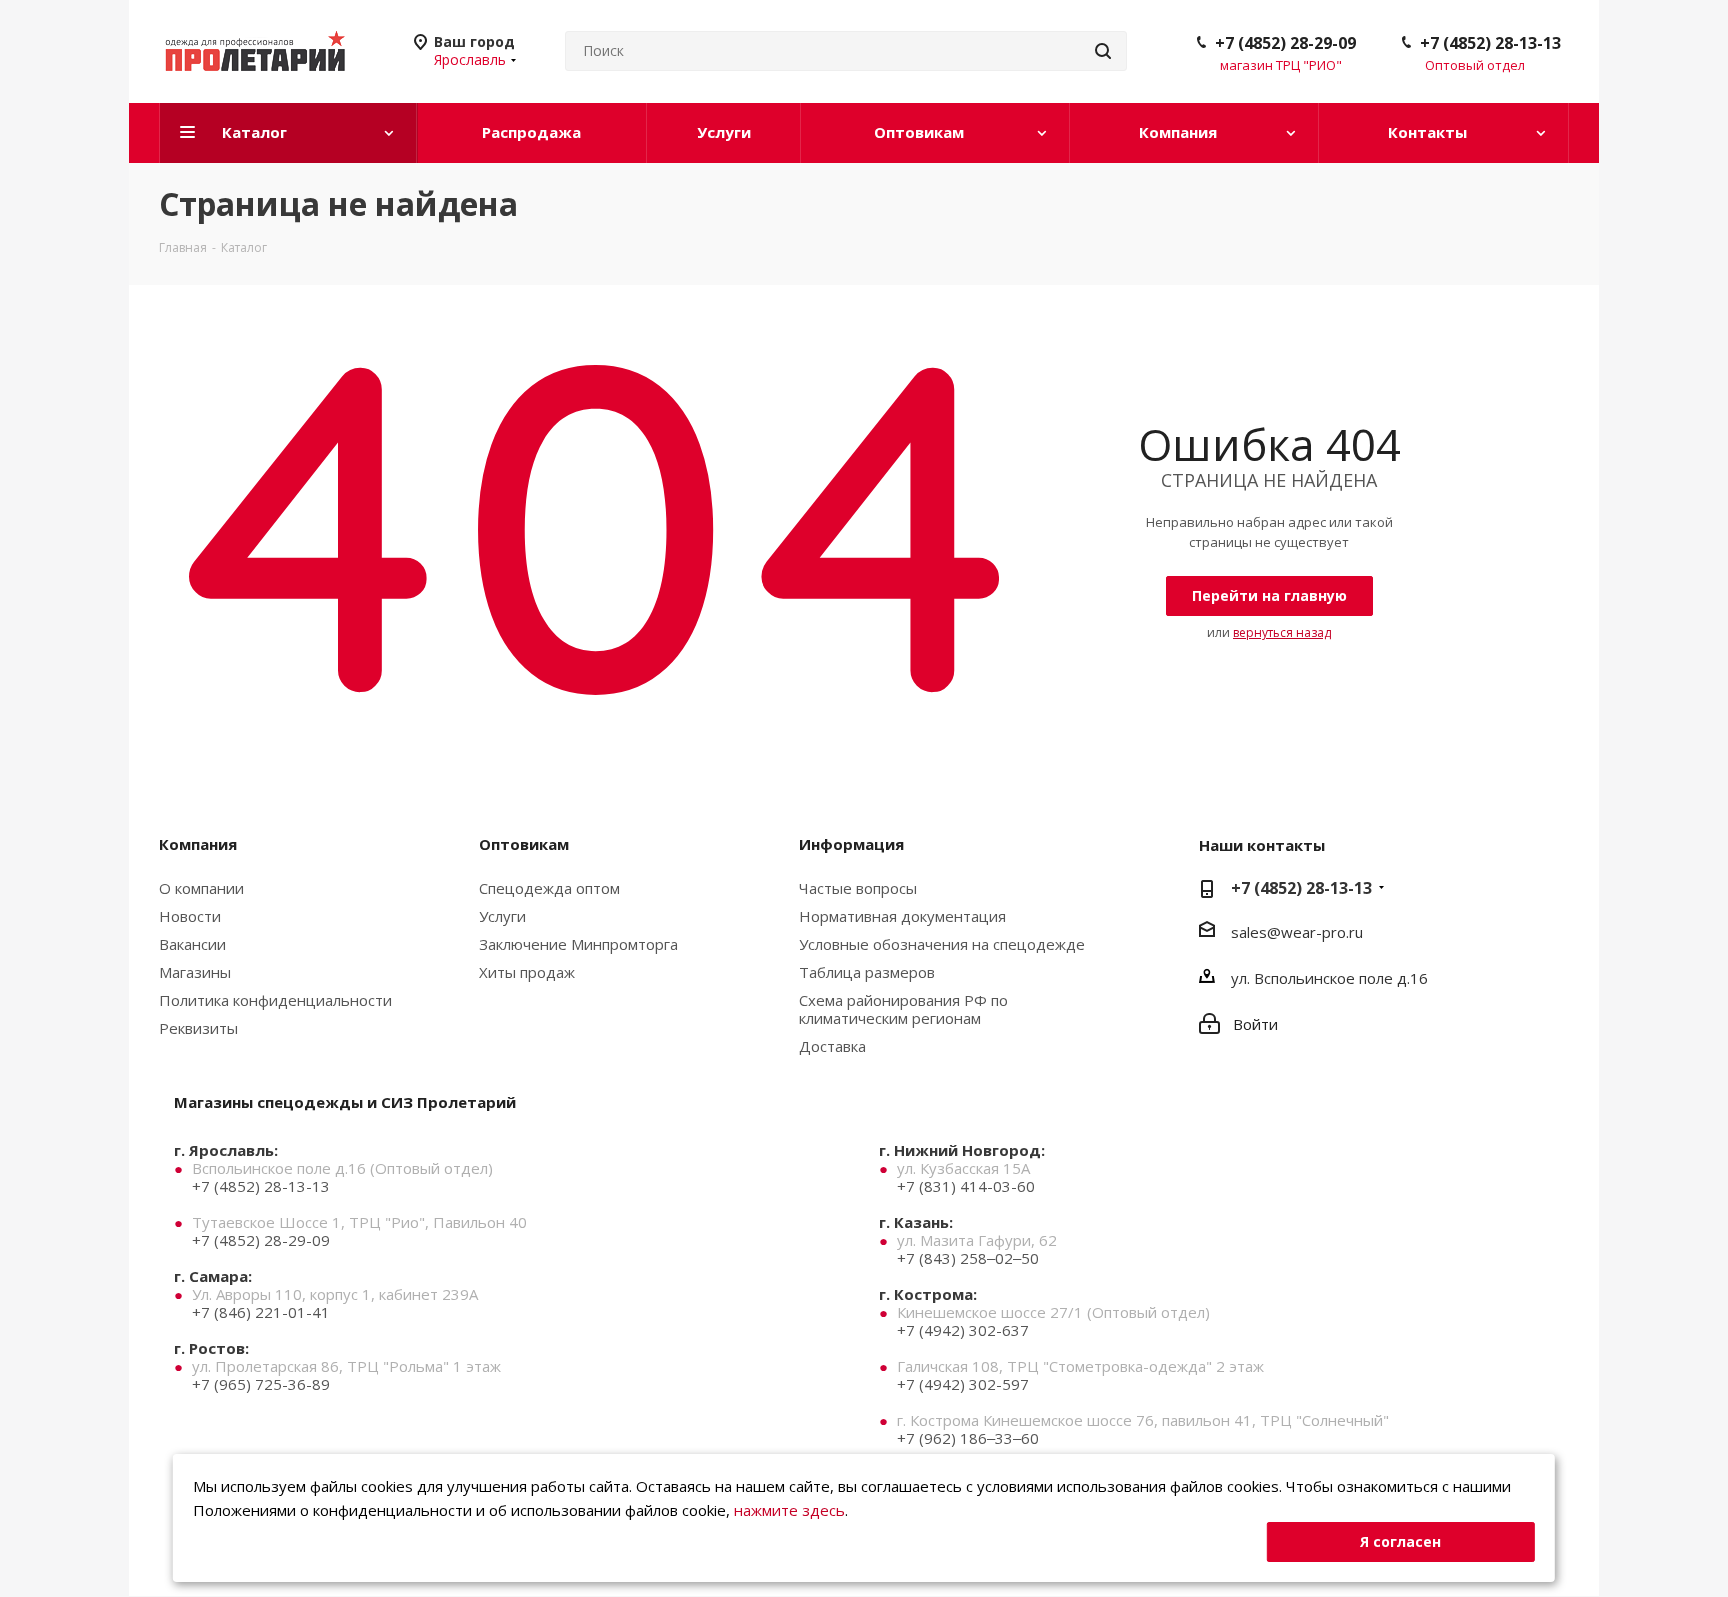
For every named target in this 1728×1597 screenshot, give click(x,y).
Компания (198, 844)
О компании (201, 888)
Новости (190, 916)
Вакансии (192, 944)
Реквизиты (198, 1028)
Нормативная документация (902, 916)
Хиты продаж (527, 972)
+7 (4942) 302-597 (963, 1384)
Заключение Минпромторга (578, 944)
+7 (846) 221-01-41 (261, 1312)
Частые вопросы (858, 888)
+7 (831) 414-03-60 (966, 1186)
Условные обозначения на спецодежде (942, 944)
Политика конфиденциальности (275, 1000)
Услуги (502, 916)
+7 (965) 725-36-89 (261, 1384)
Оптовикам (524, 844)
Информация (851, 844)
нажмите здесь (789, 1510)
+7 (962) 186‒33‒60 (968, 1438)
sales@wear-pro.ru (1297, 932)
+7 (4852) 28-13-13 (1490, 43)
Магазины (195, 972)
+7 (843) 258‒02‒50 (968, 1258)
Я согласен (1400, 1541)
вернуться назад (1282, 632)
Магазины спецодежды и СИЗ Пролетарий (345, 1102)
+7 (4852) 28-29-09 (1285, 43)
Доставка (832, 1046)
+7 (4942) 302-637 (963, 1330)
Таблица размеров (867, 972)
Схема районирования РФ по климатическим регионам (903, 1009)
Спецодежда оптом (549, 888)
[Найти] (1103, 51)
